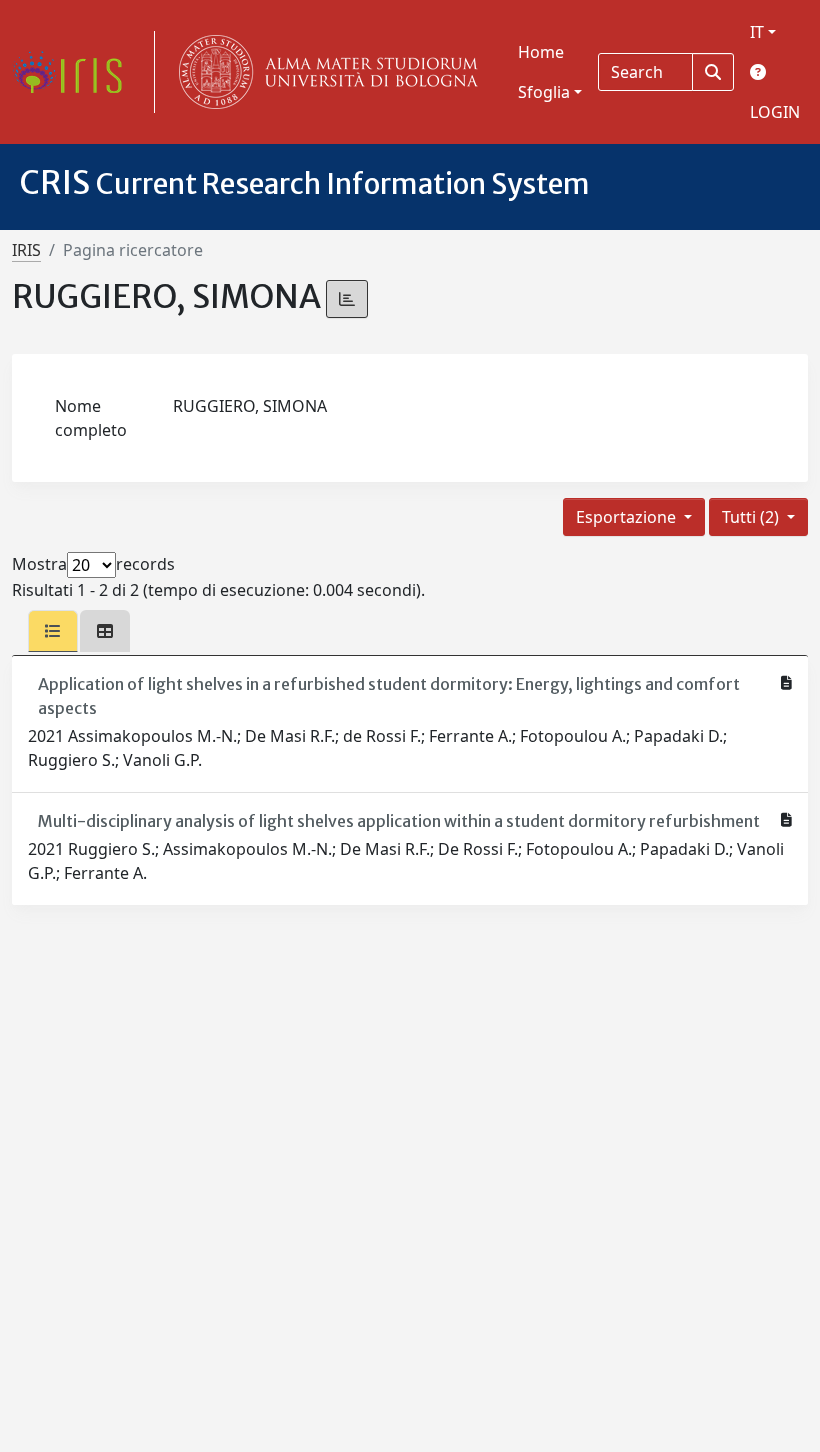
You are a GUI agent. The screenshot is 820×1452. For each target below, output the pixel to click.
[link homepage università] (324, 72)
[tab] (53, 631)
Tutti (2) (752, 517)
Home (541, 52)
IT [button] (757, 32)
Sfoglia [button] (544, 92)
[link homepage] (75, 72)
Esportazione (628, 517)
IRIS (26, 250)
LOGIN (775, 112)
